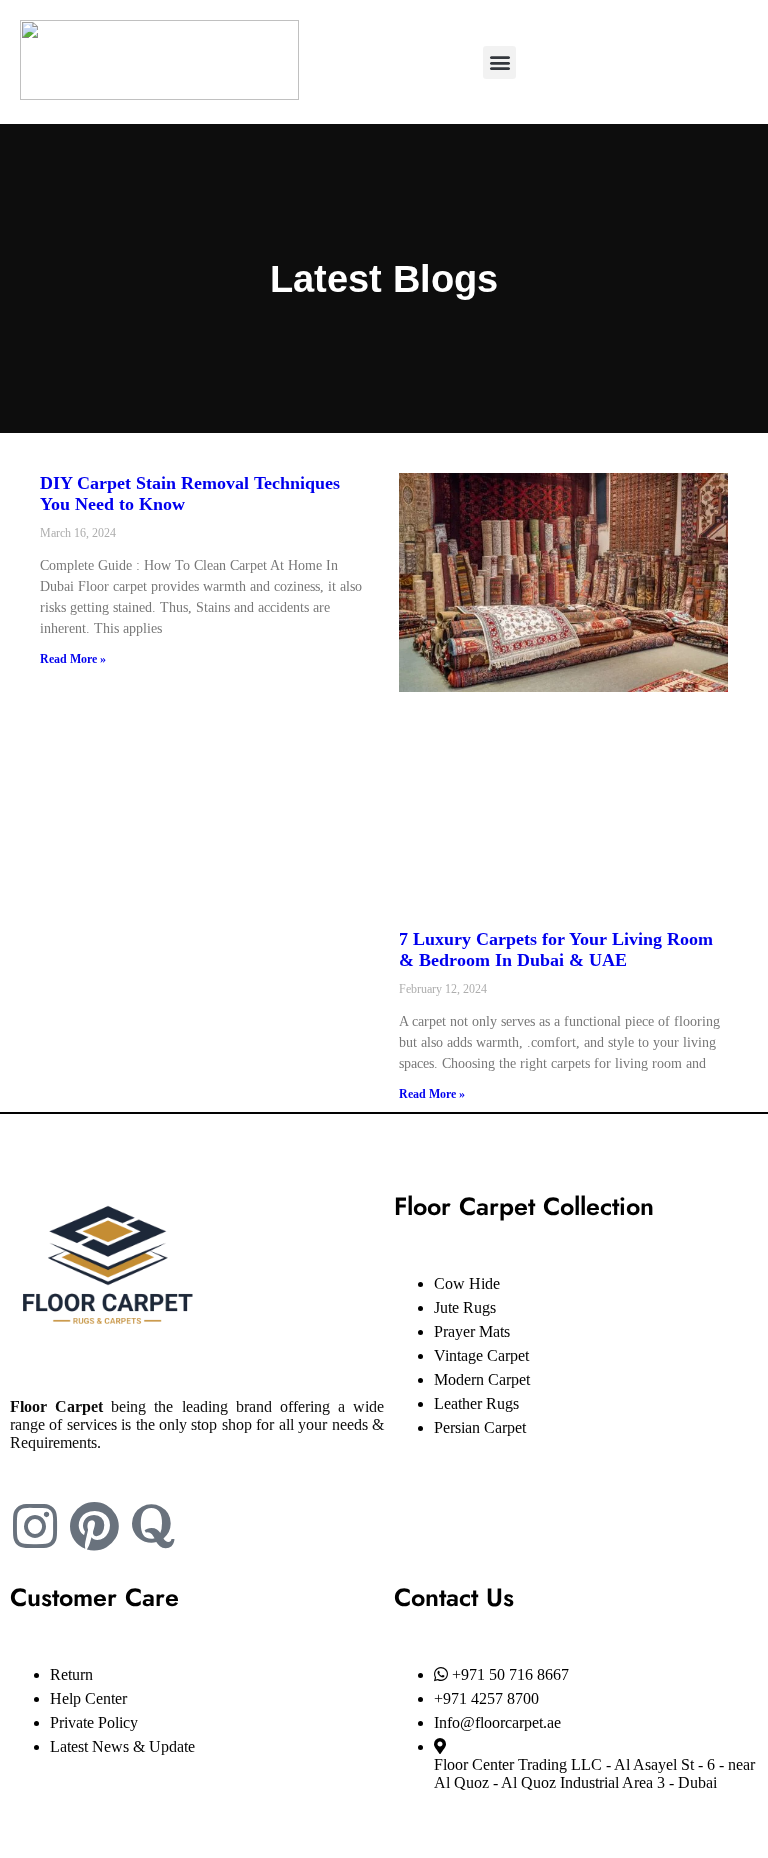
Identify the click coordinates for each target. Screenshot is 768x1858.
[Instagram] (35, 1526)
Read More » (73, 659)
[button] (499, 62)
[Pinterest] (94, 1526)
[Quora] (153, 1526)
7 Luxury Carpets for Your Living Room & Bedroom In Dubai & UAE (556, 949)
